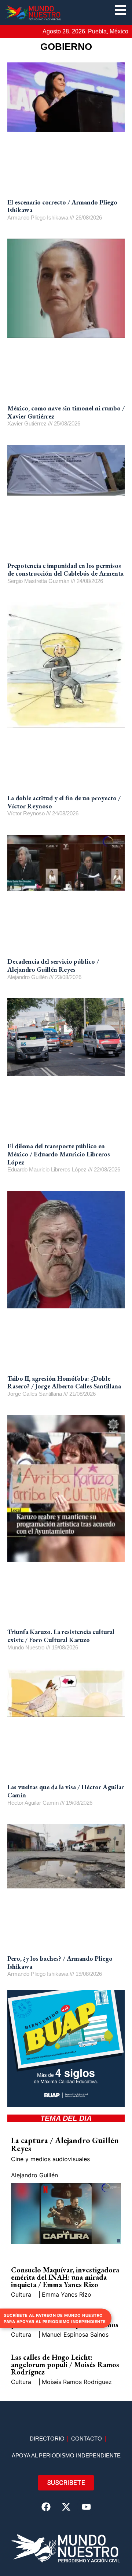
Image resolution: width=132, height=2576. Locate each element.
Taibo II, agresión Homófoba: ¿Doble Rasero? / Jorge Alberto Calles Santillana (64, 1382)
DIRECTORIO (47, 2439)
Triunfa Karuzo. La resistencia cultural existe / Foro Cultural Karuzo (61, 1636)
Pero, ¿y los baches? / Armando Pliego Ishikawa (60, 1962)
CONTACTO (87, 2439)
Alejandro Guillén (34, 2175)
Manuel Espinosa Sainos (75, 2334)
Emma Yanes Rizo (67, 2294)
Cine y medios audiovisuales (50, 2159)
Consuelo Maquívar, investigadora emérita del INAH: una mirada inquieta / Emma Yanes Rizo (65, 2277)
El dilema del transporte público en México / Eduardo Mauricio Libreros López (59, 1154)
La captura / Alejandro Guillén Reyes (65, 2144)
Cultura (21, 2294)
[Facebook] (46, 2507)
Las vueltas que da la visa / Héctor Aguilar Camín (66, 1791)
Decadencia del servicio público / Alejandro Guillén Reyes (53, 965)
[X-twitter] (66, 2507)
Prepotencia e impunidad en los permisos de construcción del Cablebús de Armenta (65, 570)
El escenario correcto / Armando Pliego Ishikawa (62, 206)
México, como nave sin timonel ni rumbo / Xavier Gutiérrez (66, 412)
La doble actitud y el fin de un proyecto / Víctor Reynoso (64, 802)
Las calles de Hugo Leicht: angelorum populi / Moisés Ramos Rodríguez (65, 2365)
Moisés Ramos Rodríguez (77, 2382)
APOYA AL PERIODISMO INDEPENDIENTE (66, 2455)
